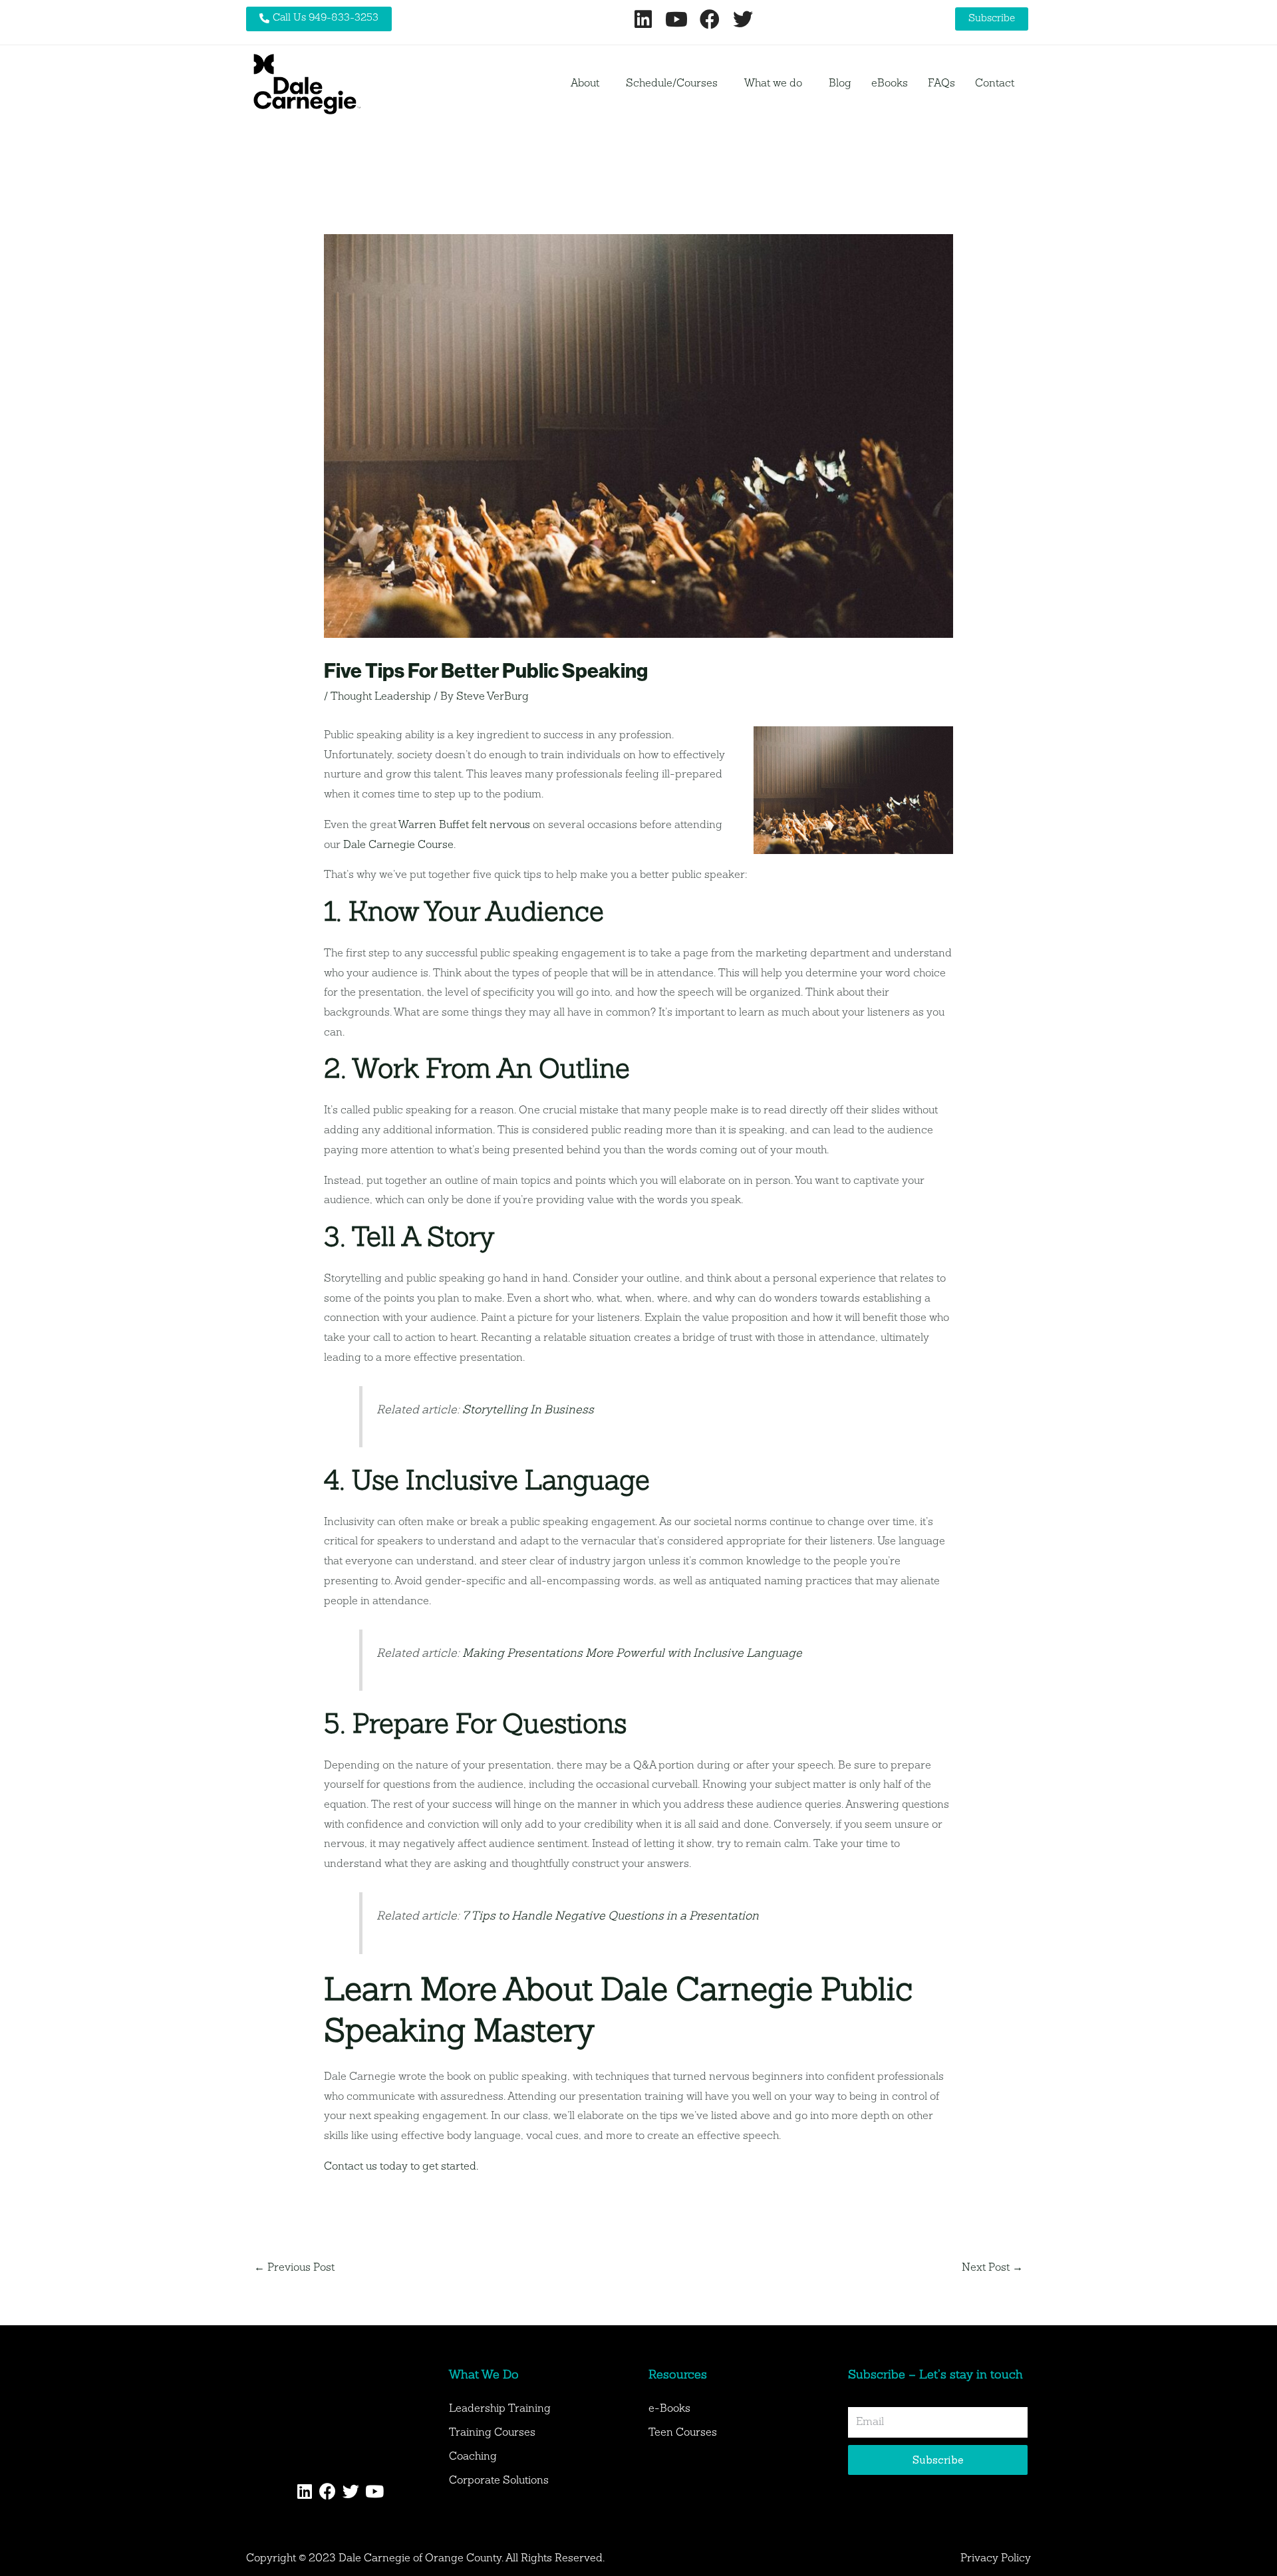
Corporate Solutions (499, 2481)
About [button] (585, 84)
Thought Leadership (381, 697)
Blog (840, 84)
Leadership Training (500, 2409)
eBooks (890, 84)
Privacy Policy (996, 2559)
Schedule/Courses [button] (672, 84)
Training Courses (492, 2433)
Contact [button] (995, 84)
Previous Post (294, 2268)
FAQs (941, 84)
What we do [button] (773, 84)
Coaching (473, 2457)
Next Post (992, 2268)
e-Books (669, 2409)
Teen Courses (683, 2433)
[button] (588, 84)
